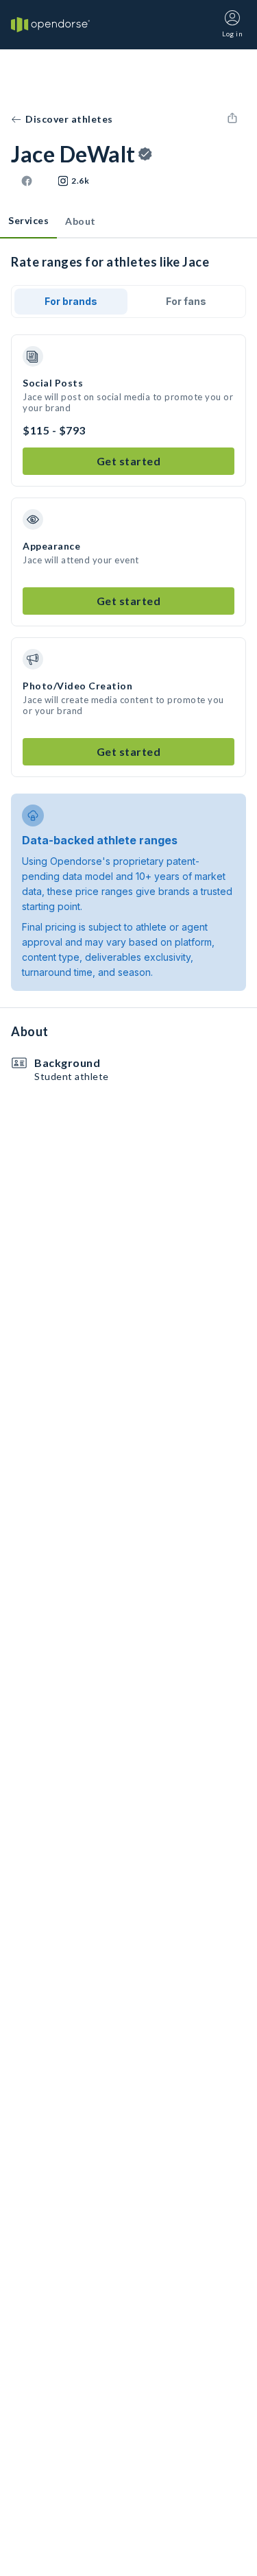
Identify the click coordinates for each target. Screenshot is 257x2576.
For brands (71, 301)
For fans (186, 301)
